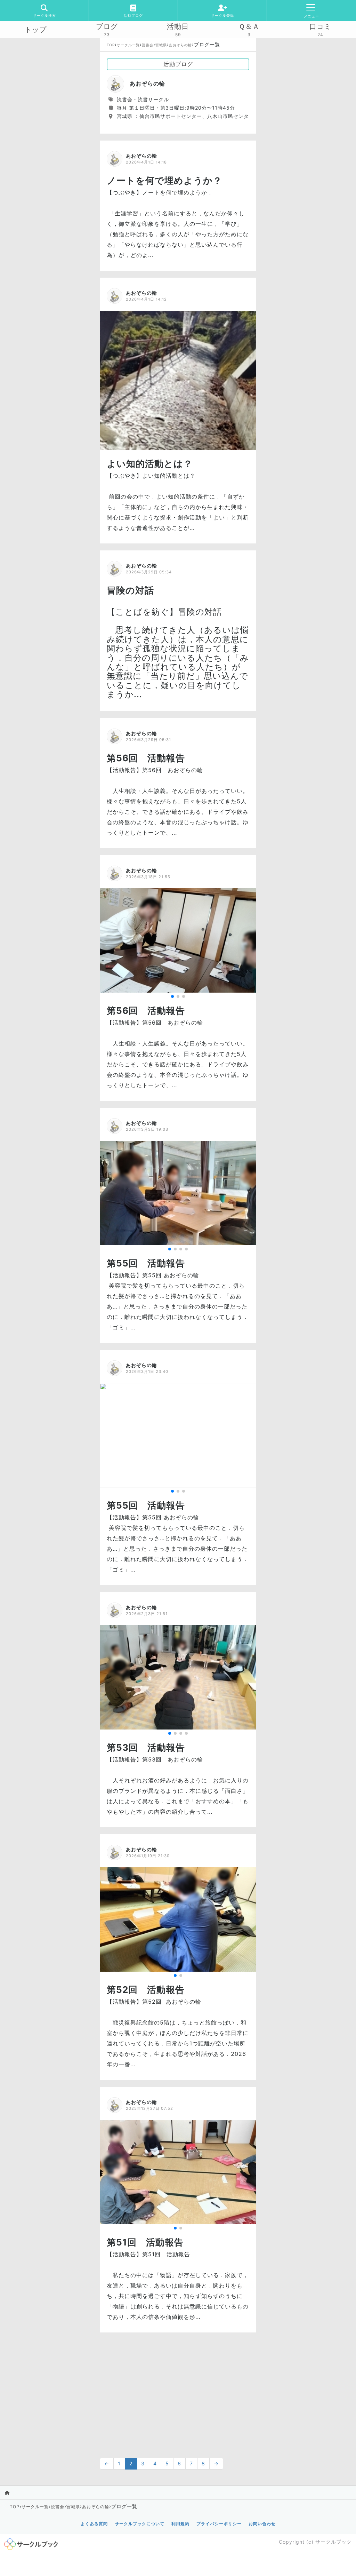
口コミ (320, 26)
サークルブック (334, 2542)
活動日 (178, 26)
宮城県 (161, 45)
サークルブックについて (140, 2524)
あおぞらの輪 (180, 45)
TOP (111, 45)
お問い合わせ (262, 2524)
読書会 (148, 45)
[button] (172, 996)
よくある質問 (94, 2524)
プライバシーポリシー (219, 2524)
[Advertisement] (178, 2392)
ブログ (107, 26)
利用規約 (180, 2524)
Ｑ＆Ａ (249, 26)
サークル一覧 (128, 45)
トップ (36, 30)
